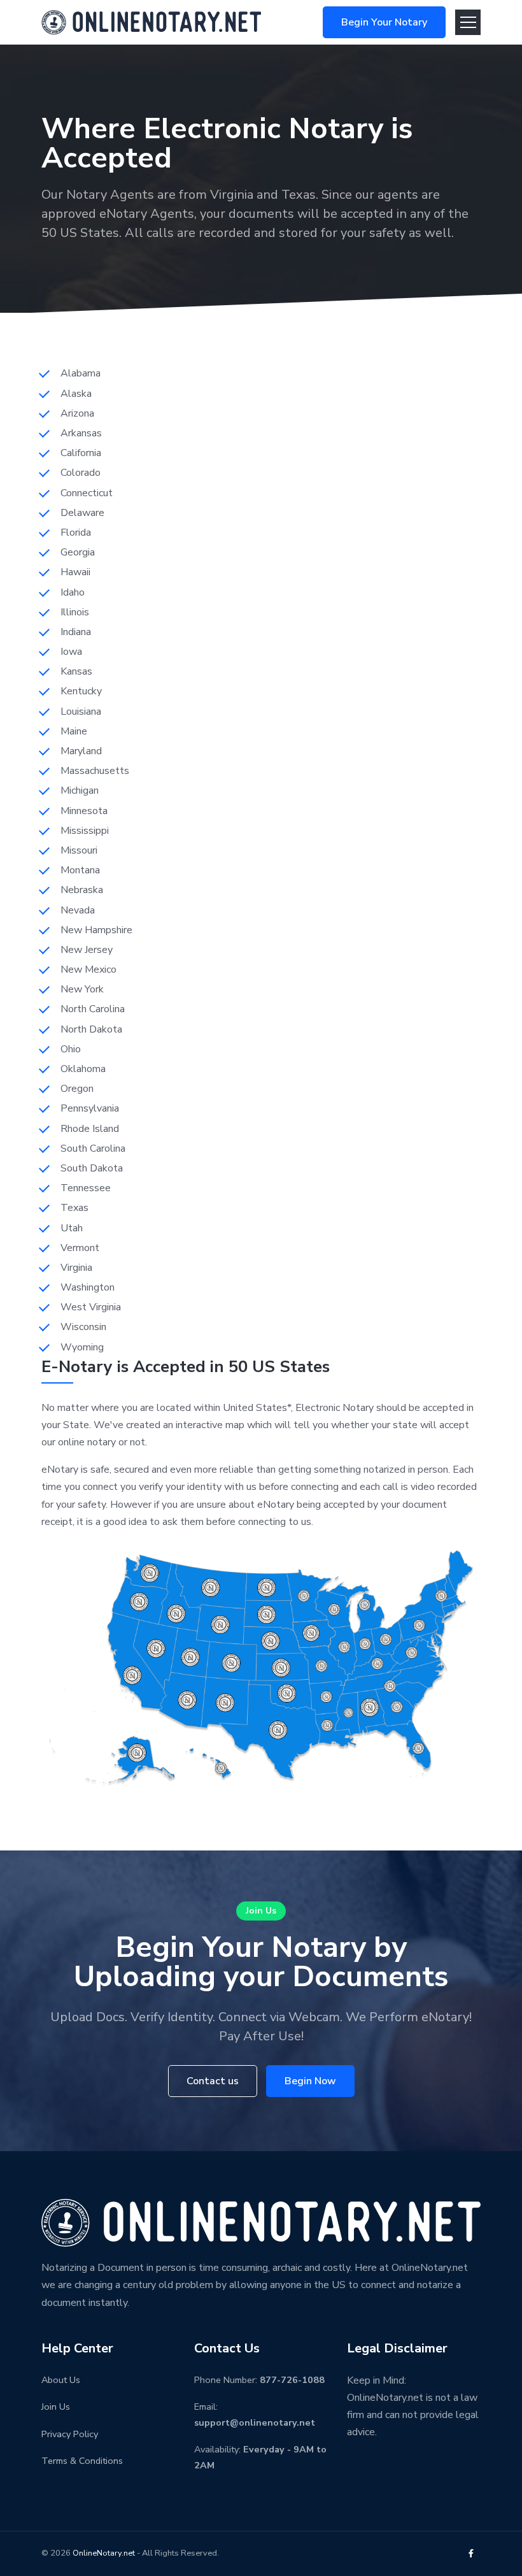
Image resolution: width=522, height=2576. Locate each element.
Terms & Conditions (82, 2461)
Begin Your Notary (384, 22)
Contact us (213, 2081)
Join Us (261, 1911)
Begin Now (310, 2081)
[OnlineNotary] (151, 21)
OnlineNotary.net (104, 2553)
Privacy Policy (70, 2434)
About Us (61, 2380)
